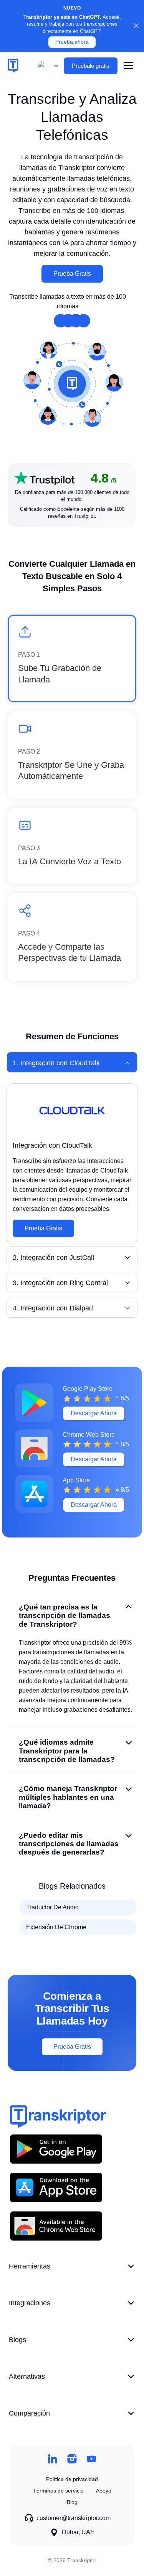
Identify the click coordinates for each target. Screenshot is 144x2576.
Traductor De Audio (52, 1907)
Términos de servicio (58, 2491)
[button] (46, 66)
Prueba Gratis (72, 274)
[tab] (72, 1062)
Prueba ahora (72, 42)
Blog (72, 2502)
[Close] (136, 26)
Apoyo (104, 2491)
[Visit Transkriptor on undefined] (52, 2459)
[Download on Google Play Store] (56, 2149)
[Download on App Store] (56, 2187)
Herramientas (30, 2266)
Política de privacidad (72, 2479)
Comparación (29, 2413)
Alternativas (27, 2376)
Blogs (17, 2340)
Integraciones (30, 2303)
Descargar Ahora (94, 1413)
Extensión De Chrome (56, 1927)
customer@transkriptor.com (74, 2518)
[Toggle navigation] (128, 66)
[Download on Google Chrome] (56, 2226)
